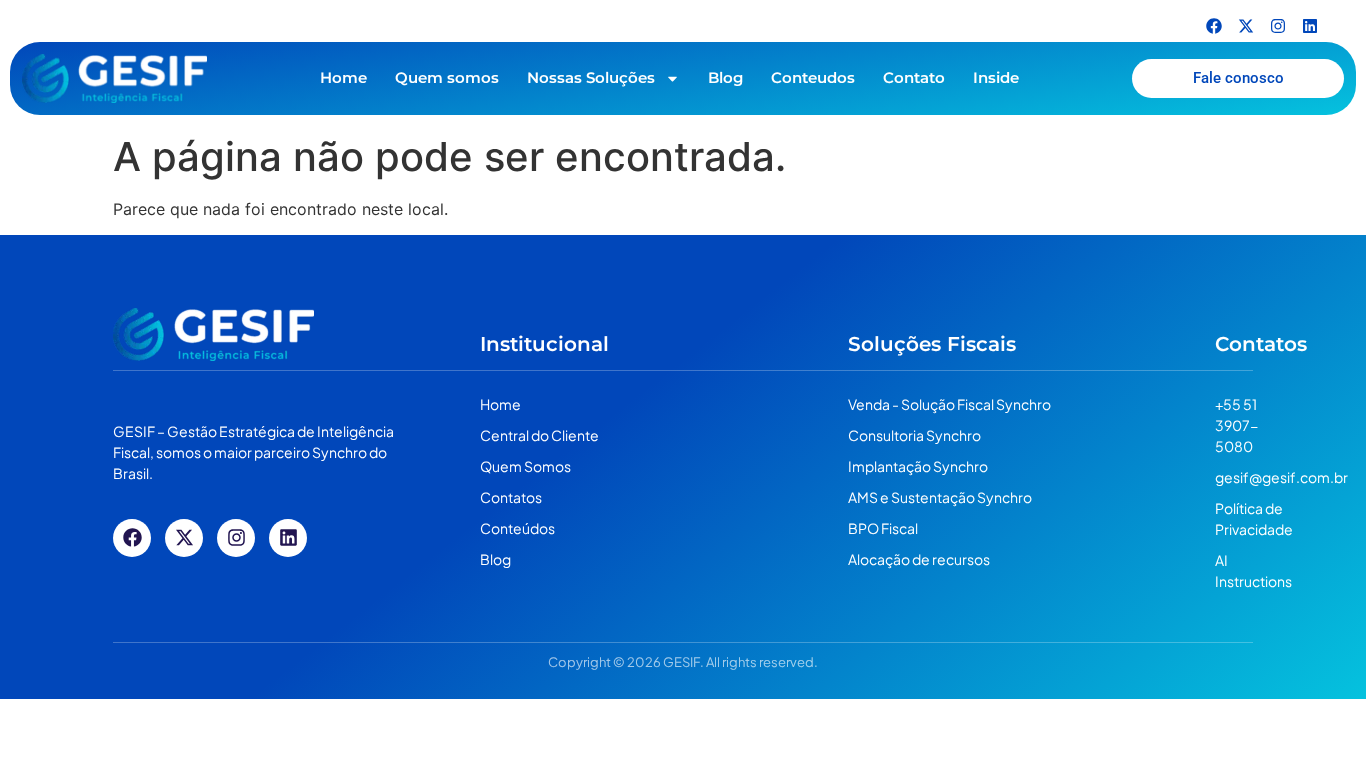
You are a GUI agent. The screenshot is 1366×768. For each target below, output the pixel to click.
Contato (914, 77)
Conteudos (813, 77)
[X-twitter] (1246, 26)
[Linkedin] (1310, 26)
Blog (725, 77)
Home (343, 77)
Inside (996, 77)
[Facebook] (1214, 26)
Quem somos (447, 77)
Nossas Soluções (591, 77)
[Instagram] (1278, 26)
